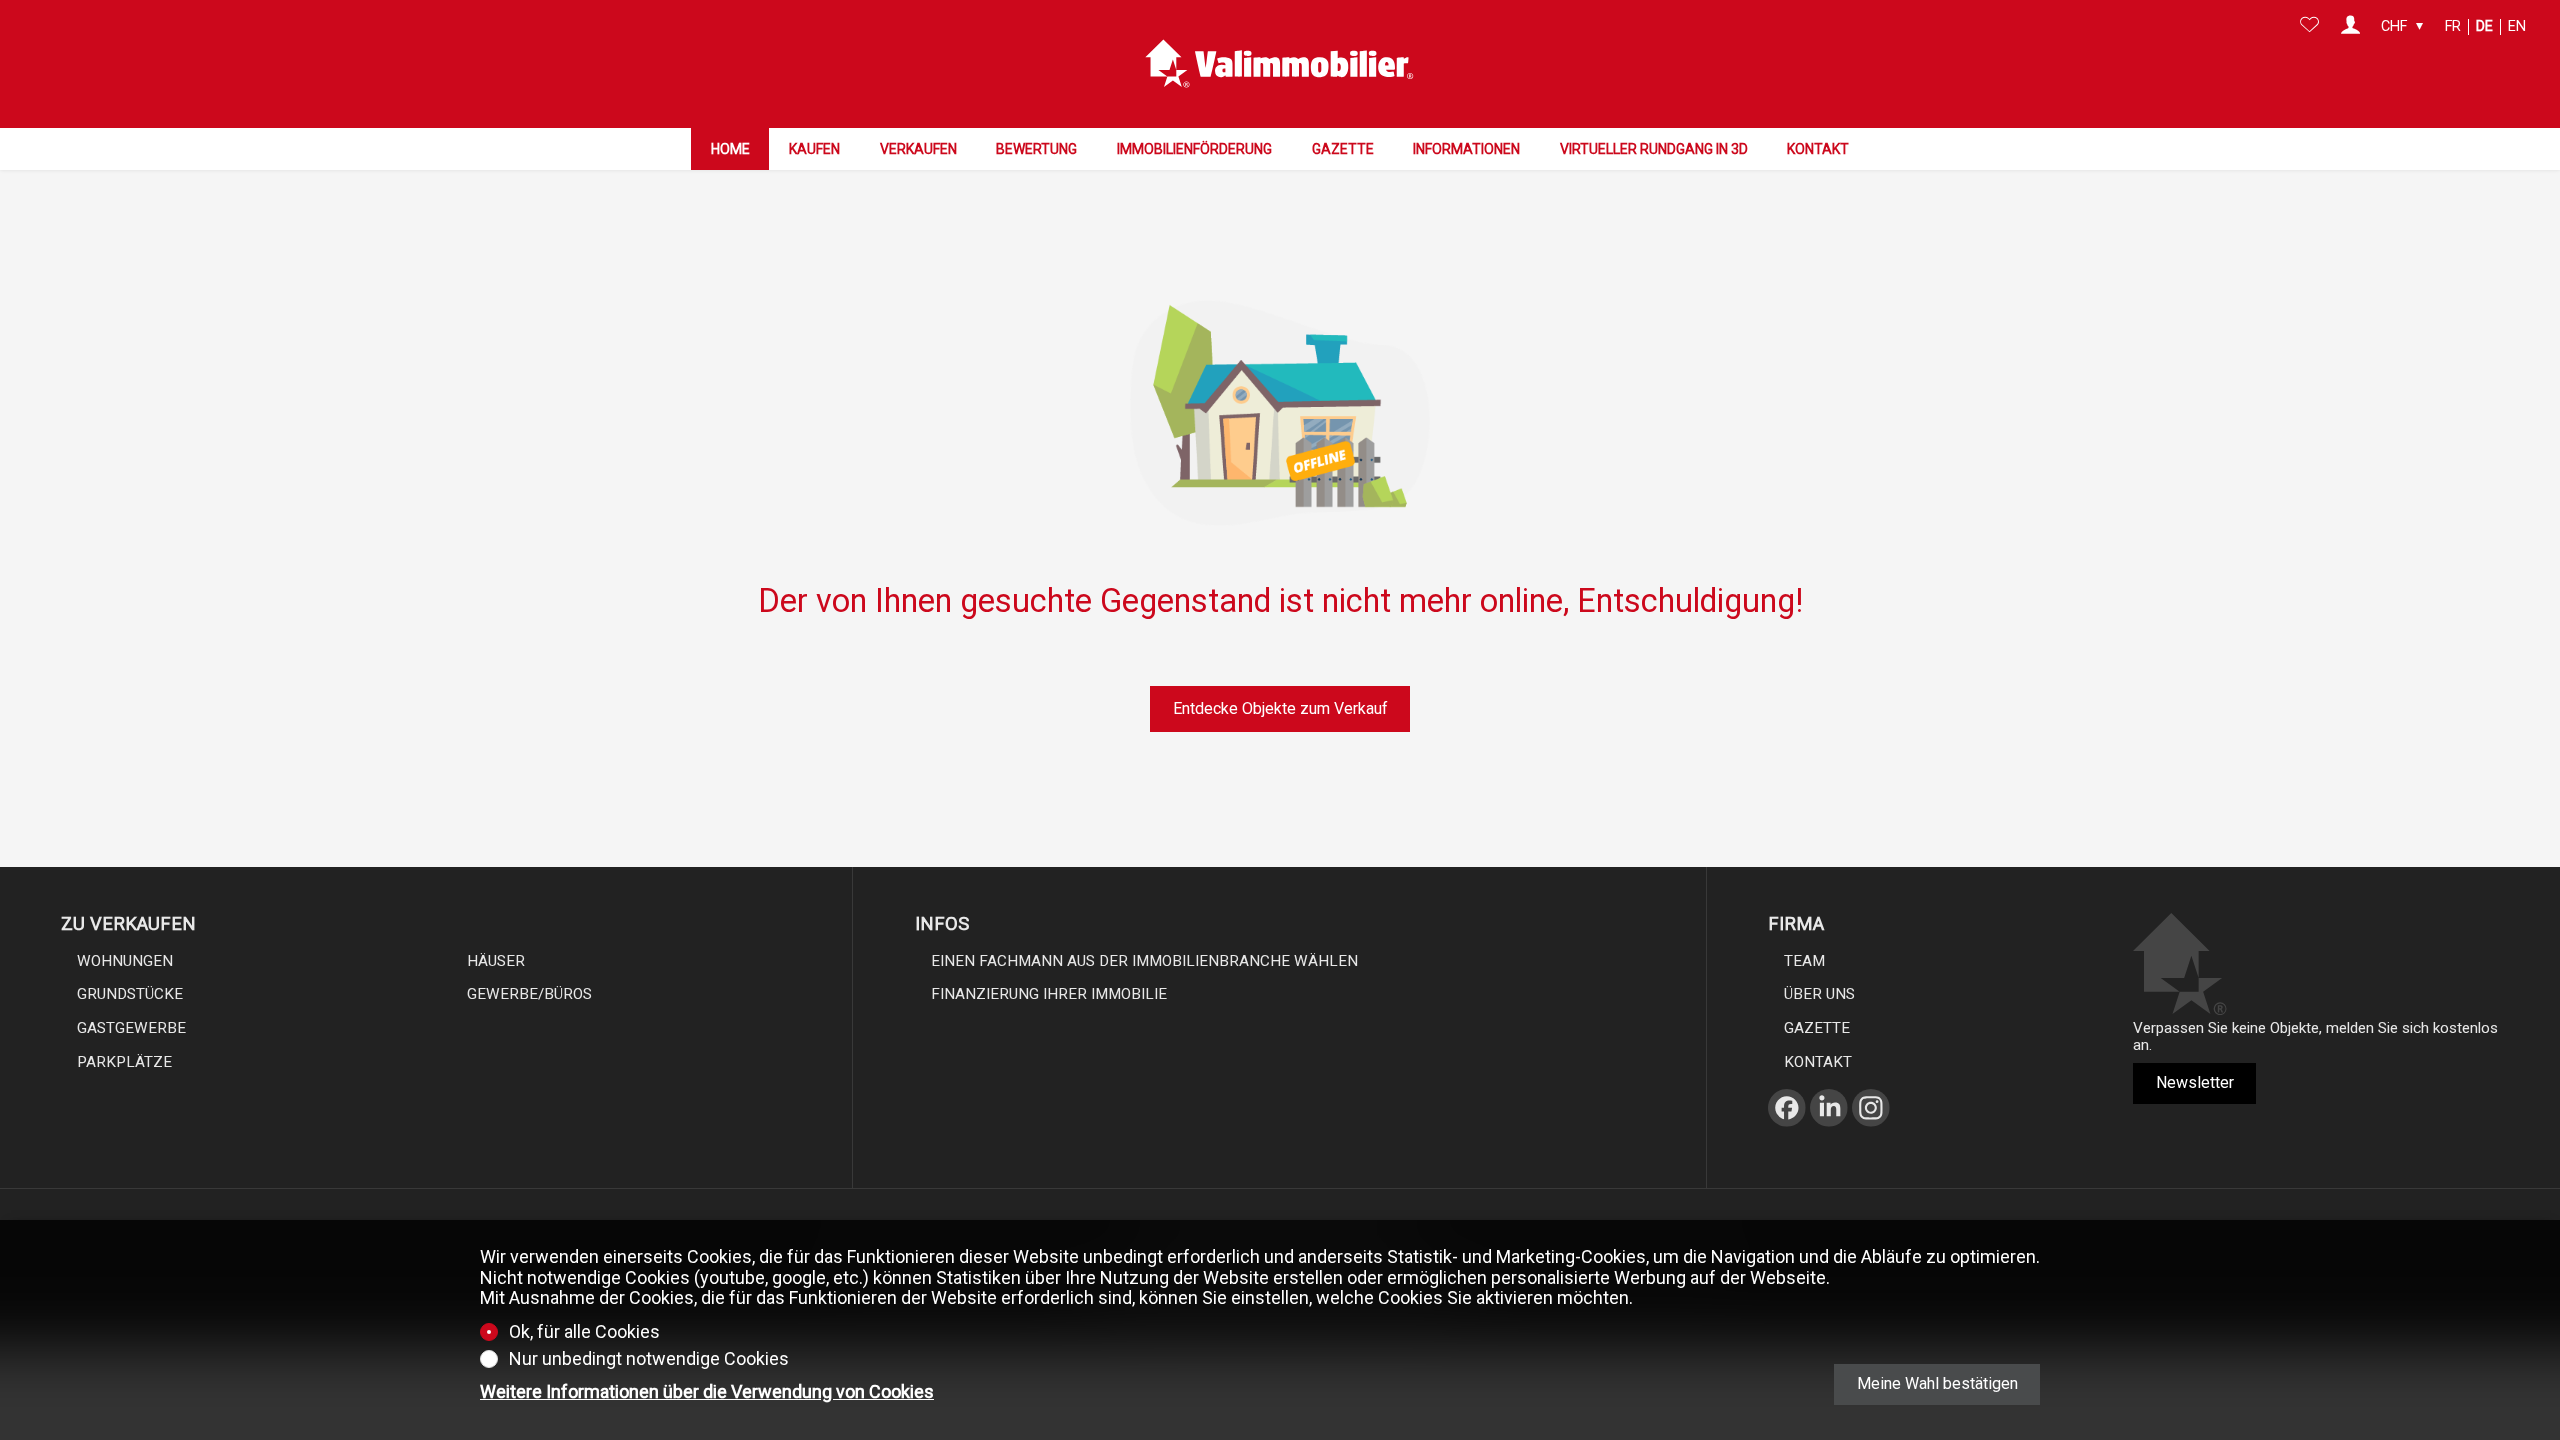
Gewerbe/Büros (529, 994)
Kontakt (1818, 149)
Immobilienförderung (1194, 149)
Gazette (1343, 149)
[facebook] (1787, 1132)
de (2484, 26)
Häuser (496, 961)
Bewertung (1036, 149)
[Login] (2350, 27)
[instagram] (1871, 1132)
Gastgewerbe (131, 1028)
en (2517, 26)
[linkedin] (1829, 1132)
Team (1804, 961)
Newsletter (2195, 1082)
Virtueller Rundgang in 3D (1654, 149)
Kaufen (814, 149)
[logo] (1280, 64)
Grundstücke (130, 994)
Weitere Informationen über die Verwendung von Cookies (707, 1392)
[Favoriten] (2309, 27)
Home (730, 149)
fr (2453, 26)
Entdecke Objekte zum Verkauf (1280, 708)
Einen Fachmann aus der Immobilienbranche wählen (1144, 961)
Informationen (1466, 149)
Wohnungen (125, 961)
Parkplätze (124, 1062)
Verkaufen (918, 149)
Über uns (1819, 994)
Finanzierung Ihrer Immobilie (1049, 994)
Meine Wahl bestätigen (1937, 1383)
